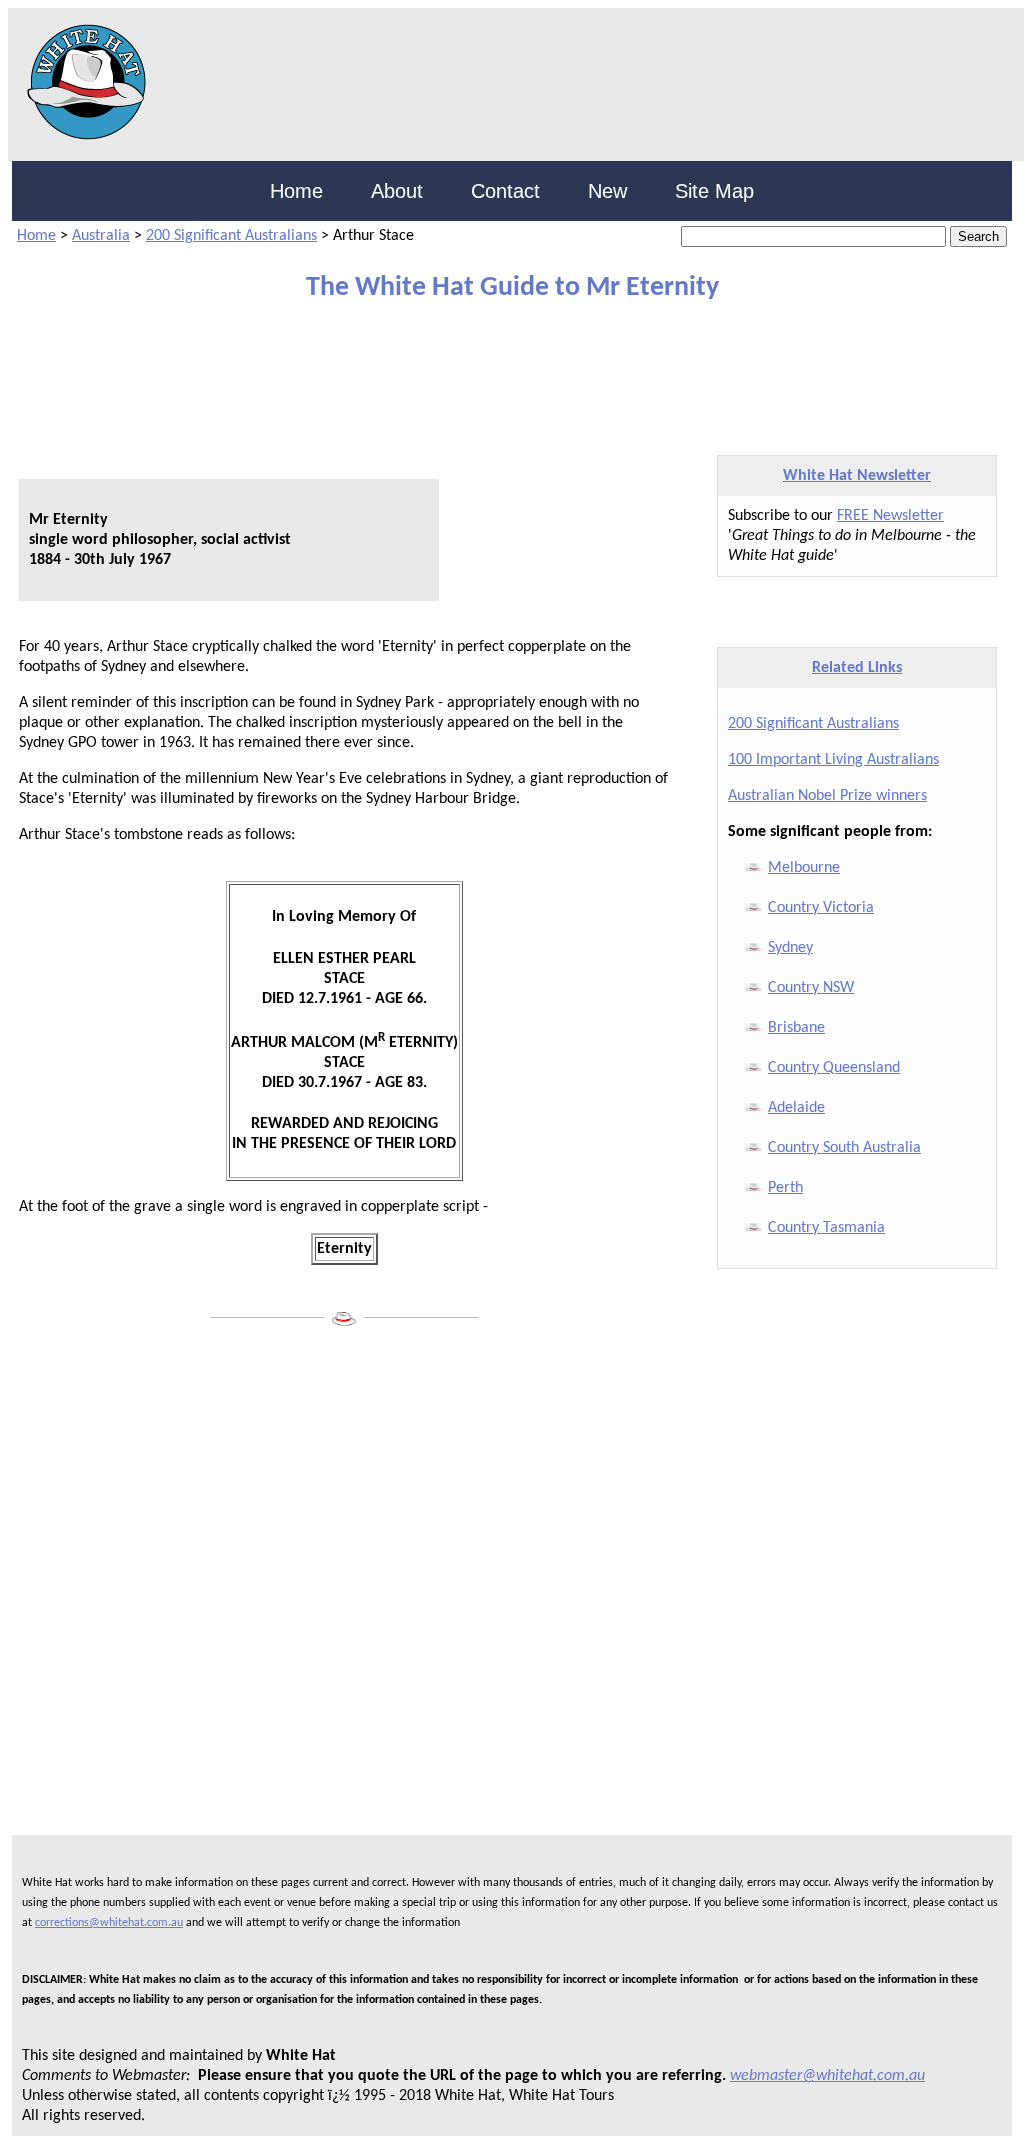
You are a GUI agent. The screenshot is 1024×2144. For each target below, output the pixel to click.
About (397, 191)
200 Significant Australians (231, 236)
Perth (785, 1188)
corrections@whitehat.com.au (109, 1923)
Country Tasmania (826, 1228)
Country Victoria (821, 908)
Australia (101, 236)
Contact (505, 191)
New (607, 191)
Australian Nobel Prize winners (827, 796)
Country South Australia (844, 1148)
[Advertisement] (497, 369)
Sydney (790, 948)
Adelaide (796, 1108)
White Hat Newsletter (857, 476)
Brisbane (796, 1028)
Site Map (714, 191)
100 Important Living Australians (833, 760)
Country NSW (811, 988)
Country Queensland (834, 1068)
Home (296, 191)
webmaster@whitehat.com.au (827, 2076)
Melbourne (804, 868)
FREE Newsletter (890, 516)
